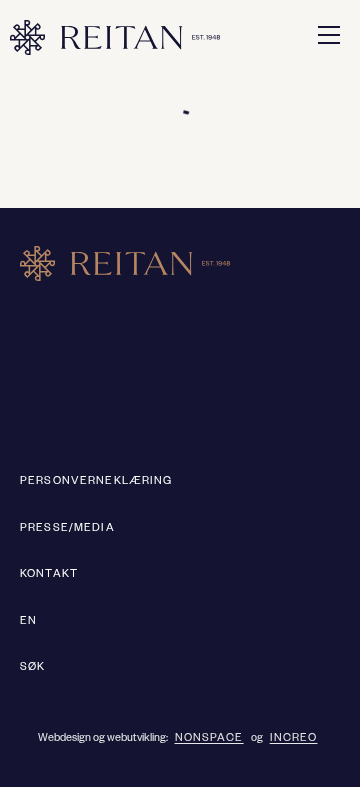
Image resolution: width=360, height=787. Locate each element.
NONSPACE (209, 739)
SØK (32, 668)
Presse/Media (67, 529)
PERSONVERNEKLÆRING (96, 482)
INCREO (294, 739)
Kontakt (49, 575)
